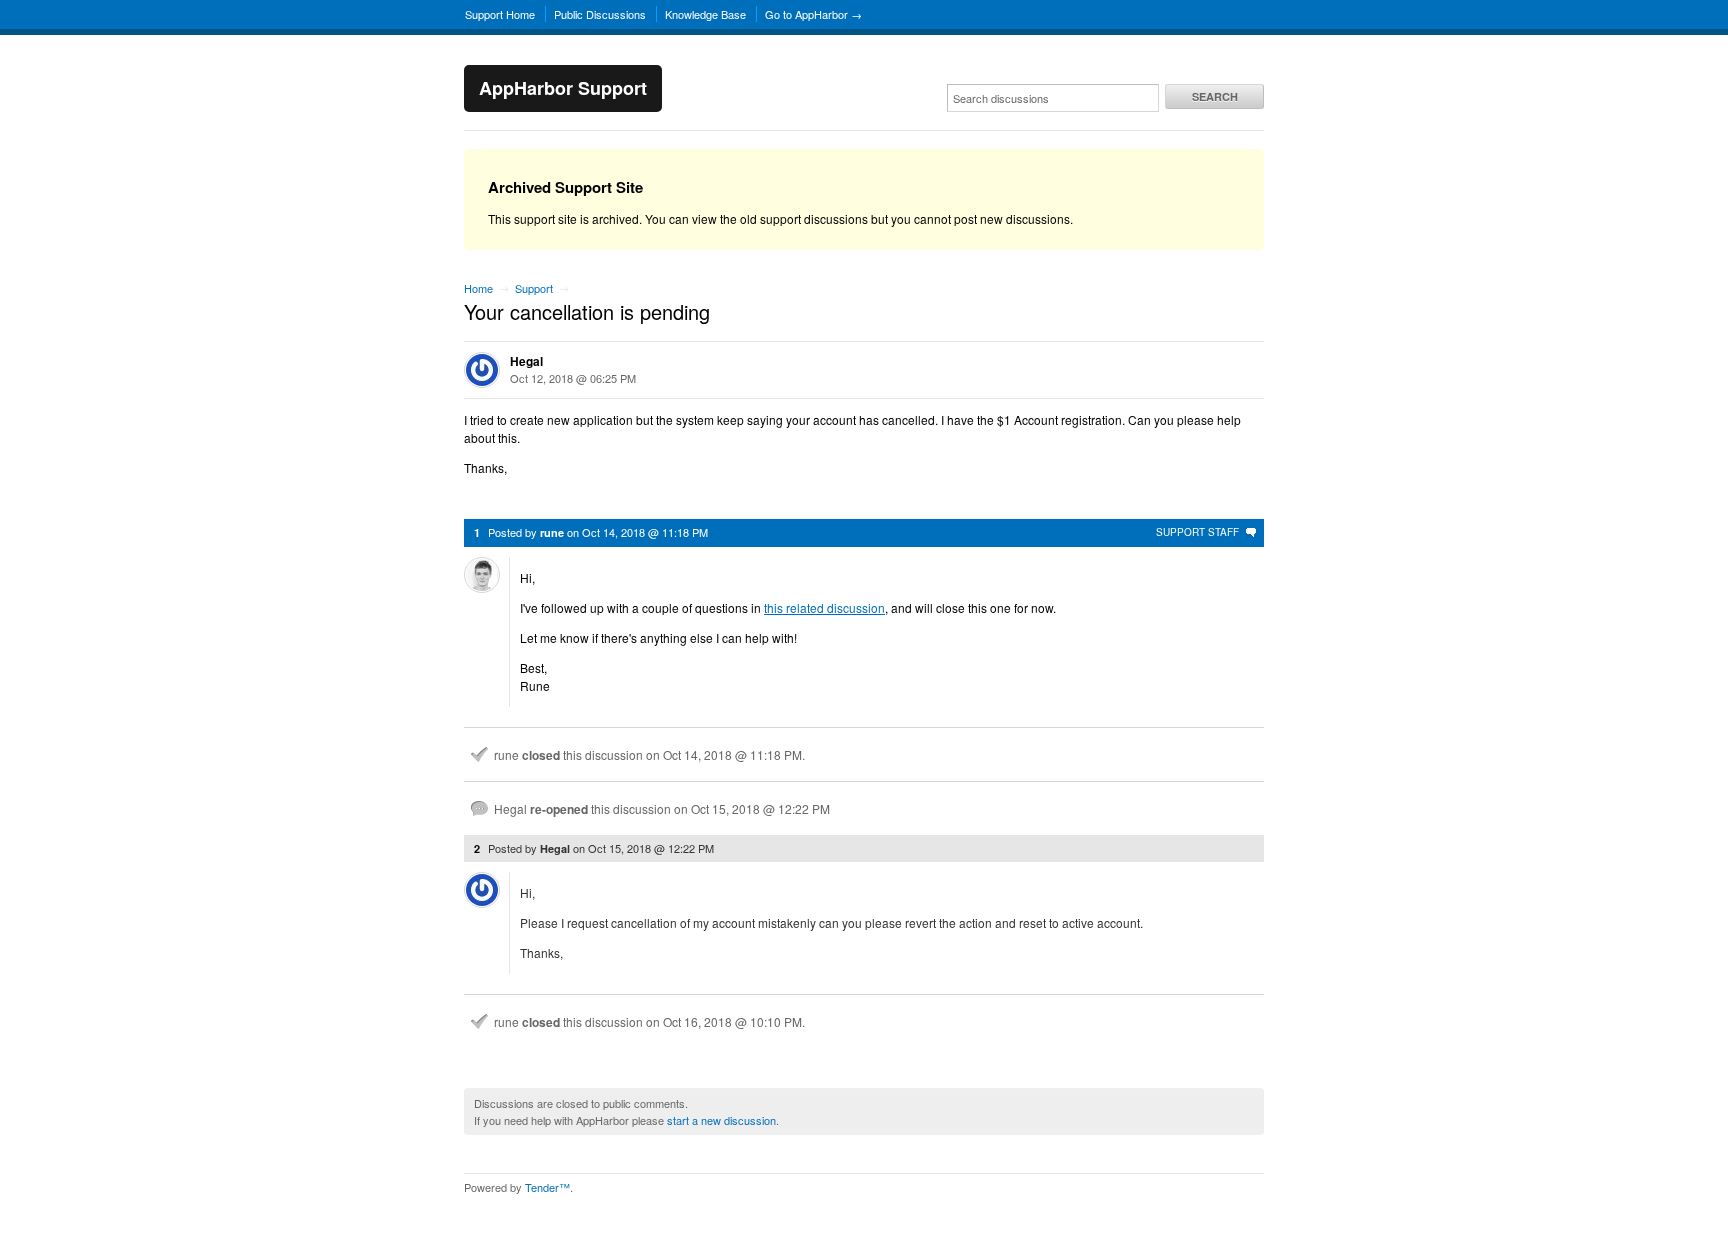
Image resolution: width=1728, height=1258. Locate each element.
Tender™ (547, 1187)
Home (478, 288)
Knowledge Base (705, 14)
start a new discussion (721, 1120)
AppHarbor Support (563, 88)
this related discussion (824, 607)
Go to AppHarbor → (813, 14)
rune (552, 532)
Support (534, 288)
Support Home (500, 14)
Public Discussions (600, 14)
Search (1215, 96)
